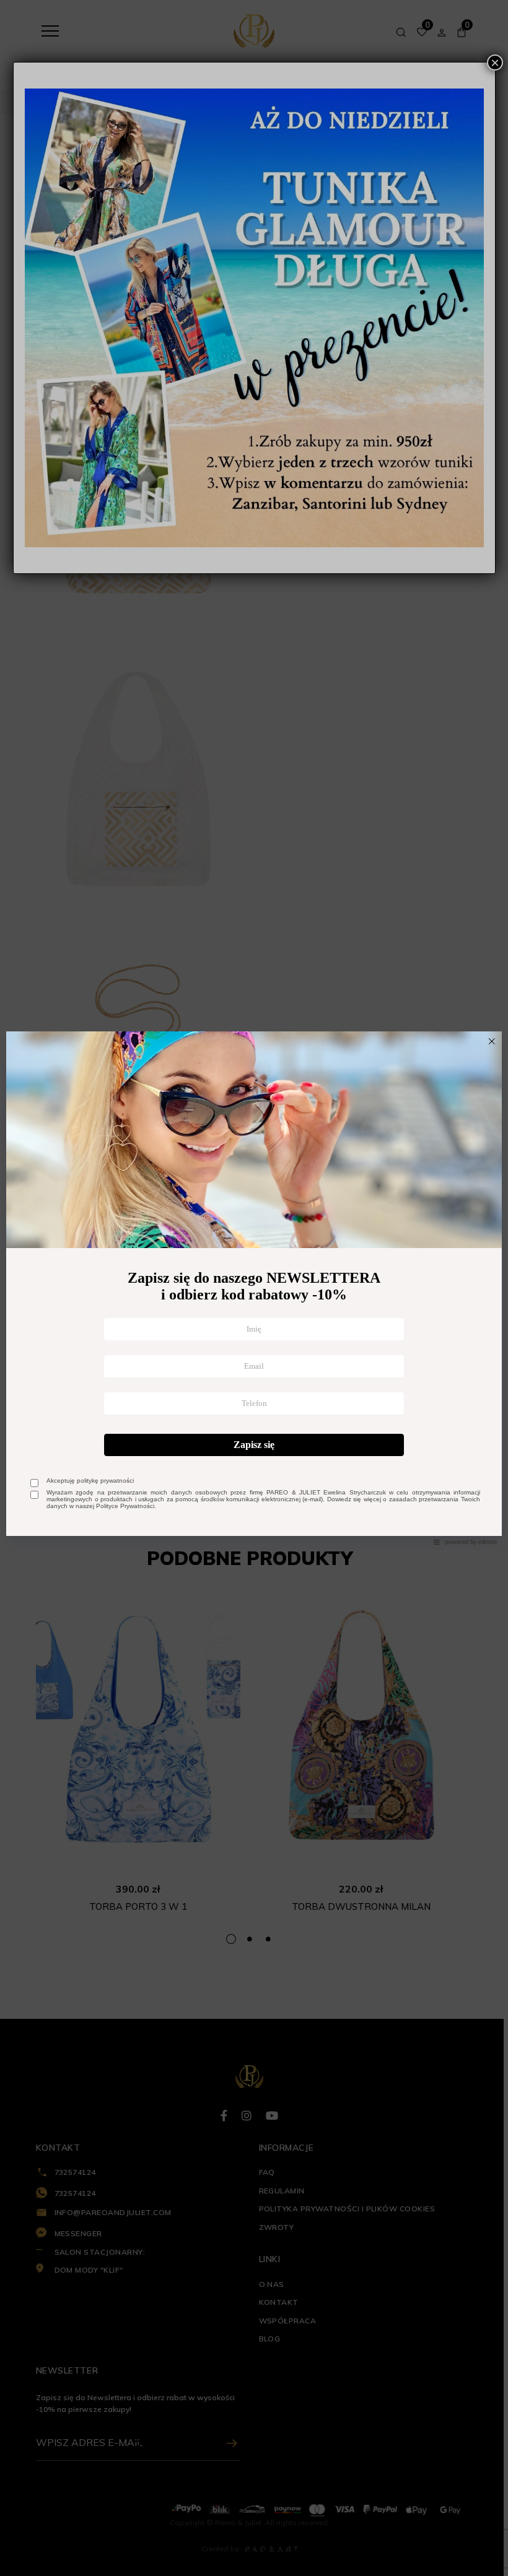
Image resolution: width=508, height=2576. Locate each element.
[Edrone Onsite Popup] (254, 1288)
